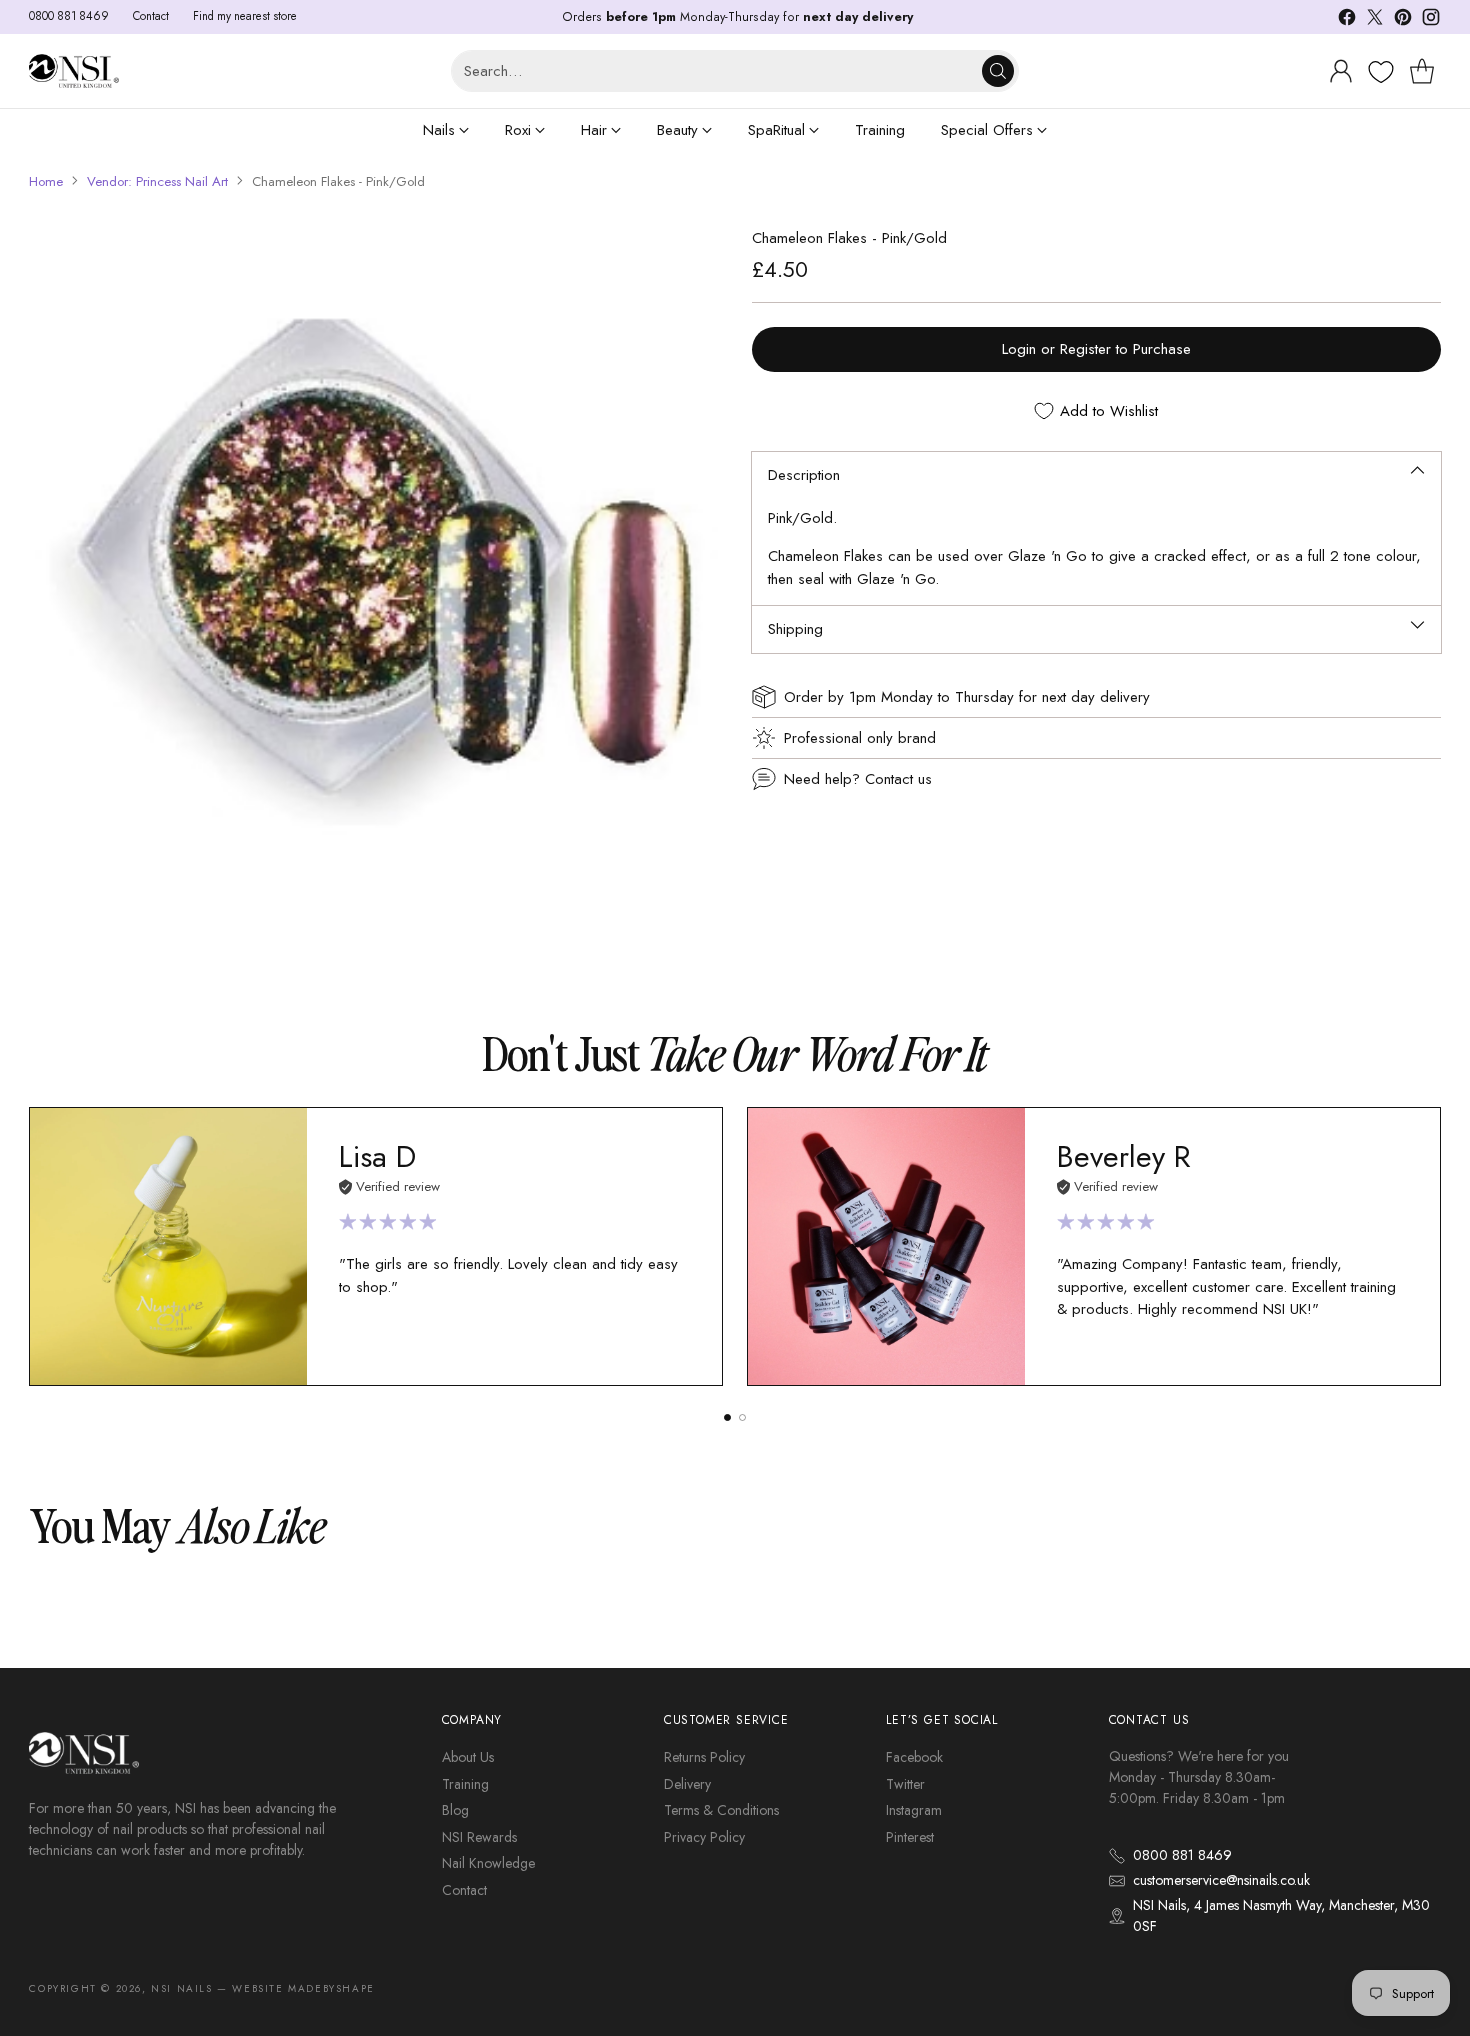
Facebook (914, 1757)
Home (46, 181)
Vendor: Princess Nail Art (157, 181)
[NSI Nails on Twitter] (1375, 20)
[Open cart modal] (1422, 71)
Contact (464, 1890)
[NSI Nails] (74, 71)
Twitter (905, 1784)
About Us (468, 1757)
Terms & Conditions (721, 1810)
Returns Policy (704, 1757)
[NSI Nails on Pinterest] (1403, 20)
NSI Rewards (479, 1837)
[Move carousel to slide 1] (727, 1417)
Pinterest (910, 1837)
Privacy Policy (704, 1837)
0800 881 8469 (1182, 1855)
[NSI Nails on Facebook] (1347, 20)
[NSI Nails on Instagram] (1431, 20)
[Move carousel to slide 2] (742, 1417)
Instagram (914, 1810)
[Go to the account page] (1341, 71)
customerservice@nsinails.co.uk (1221, 1880)
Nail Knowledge (488, 1863)
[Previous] (35, 1246)
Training (465, 1784)
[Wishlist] (1378, 72)
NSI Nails (181, 1988)
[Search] (998, 71)
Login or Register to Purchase (1096, 349)
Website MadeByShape (303, 1988)
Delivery (687, 1784)
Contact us (898, 779)
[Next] (1435, 1246)
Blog (455, 1810)
